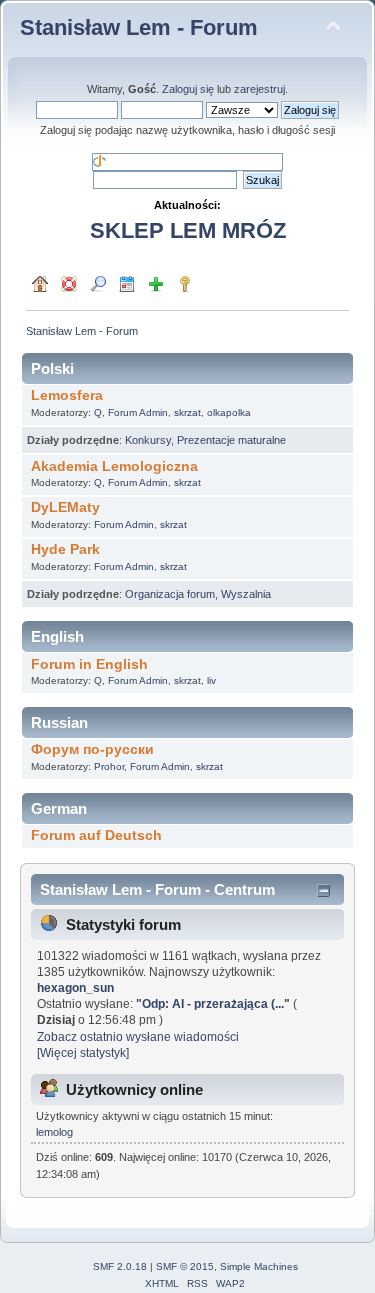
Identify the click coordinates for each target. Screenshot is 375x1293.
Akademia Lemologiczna (114, 466)
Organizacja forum (170, 594)
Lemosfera (67, 395)
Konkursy (148, 440)
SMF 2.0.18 (120, 1266)
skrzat (187, 412)
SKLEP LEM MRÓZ (188, 230)
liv (211, 680)
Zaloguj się (188, 89)
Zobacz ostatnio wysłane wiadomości (138, 1037)
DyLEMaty (65, 507)
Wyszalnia (246, 594)
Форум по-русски (92, 749)
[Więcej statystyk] (83, 1053)
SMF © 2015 (185, 1266)
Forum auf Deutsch (96, 835)
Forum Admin (138, 412)
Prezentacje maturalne (231, 440)
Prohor (109, 766)
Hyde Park (65, 549)
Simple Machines (259, 1266)
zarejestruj (259, 89)
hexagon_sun (75, 988)
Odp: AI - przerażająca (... (213, 1004)
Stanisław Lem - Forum (139, 27)
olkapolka (229, 412)
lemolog (54, 1132)
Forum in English (89, 664)
